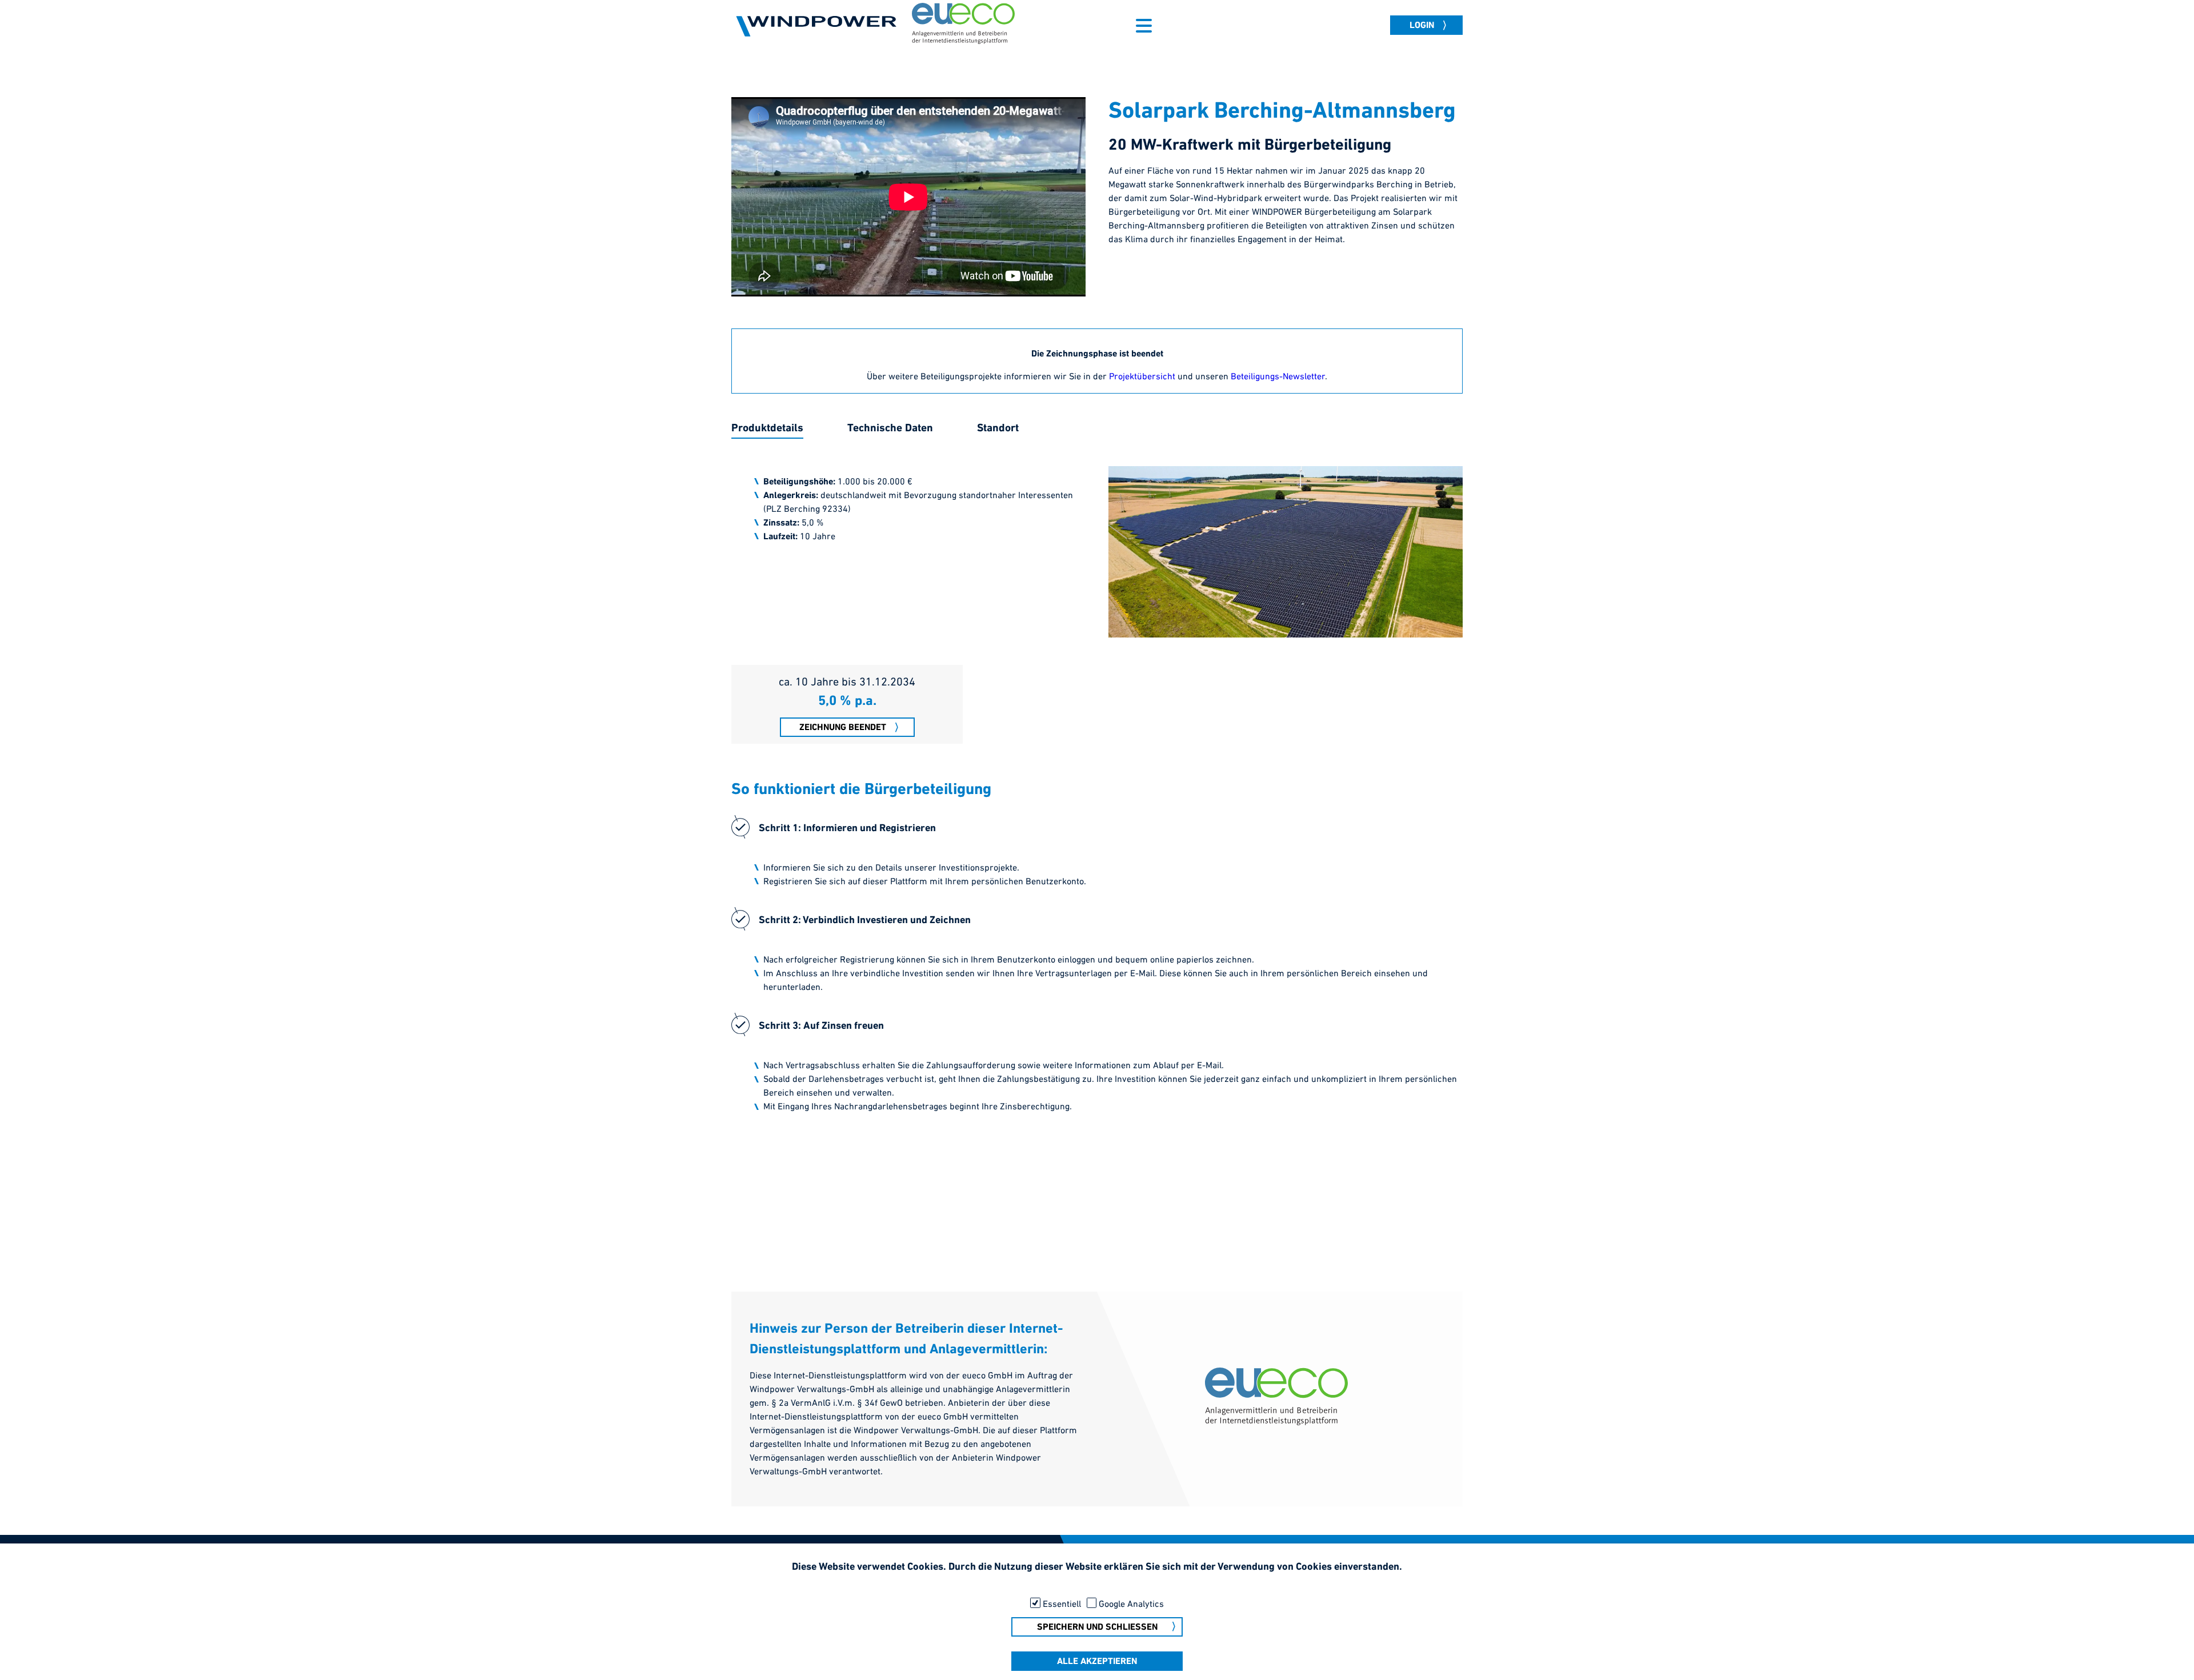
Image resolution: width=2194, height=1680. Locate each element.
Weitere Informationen (1097, 1584)
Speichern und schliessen (1097, 1627)
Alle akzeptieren (1097, 1662)
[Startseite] (817, 26)
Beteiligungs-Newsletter (1278, 377)
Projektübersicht (1142, 377)
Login (1422, 26)
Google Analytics (1131, 1604)
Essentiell (1062, 1604)
